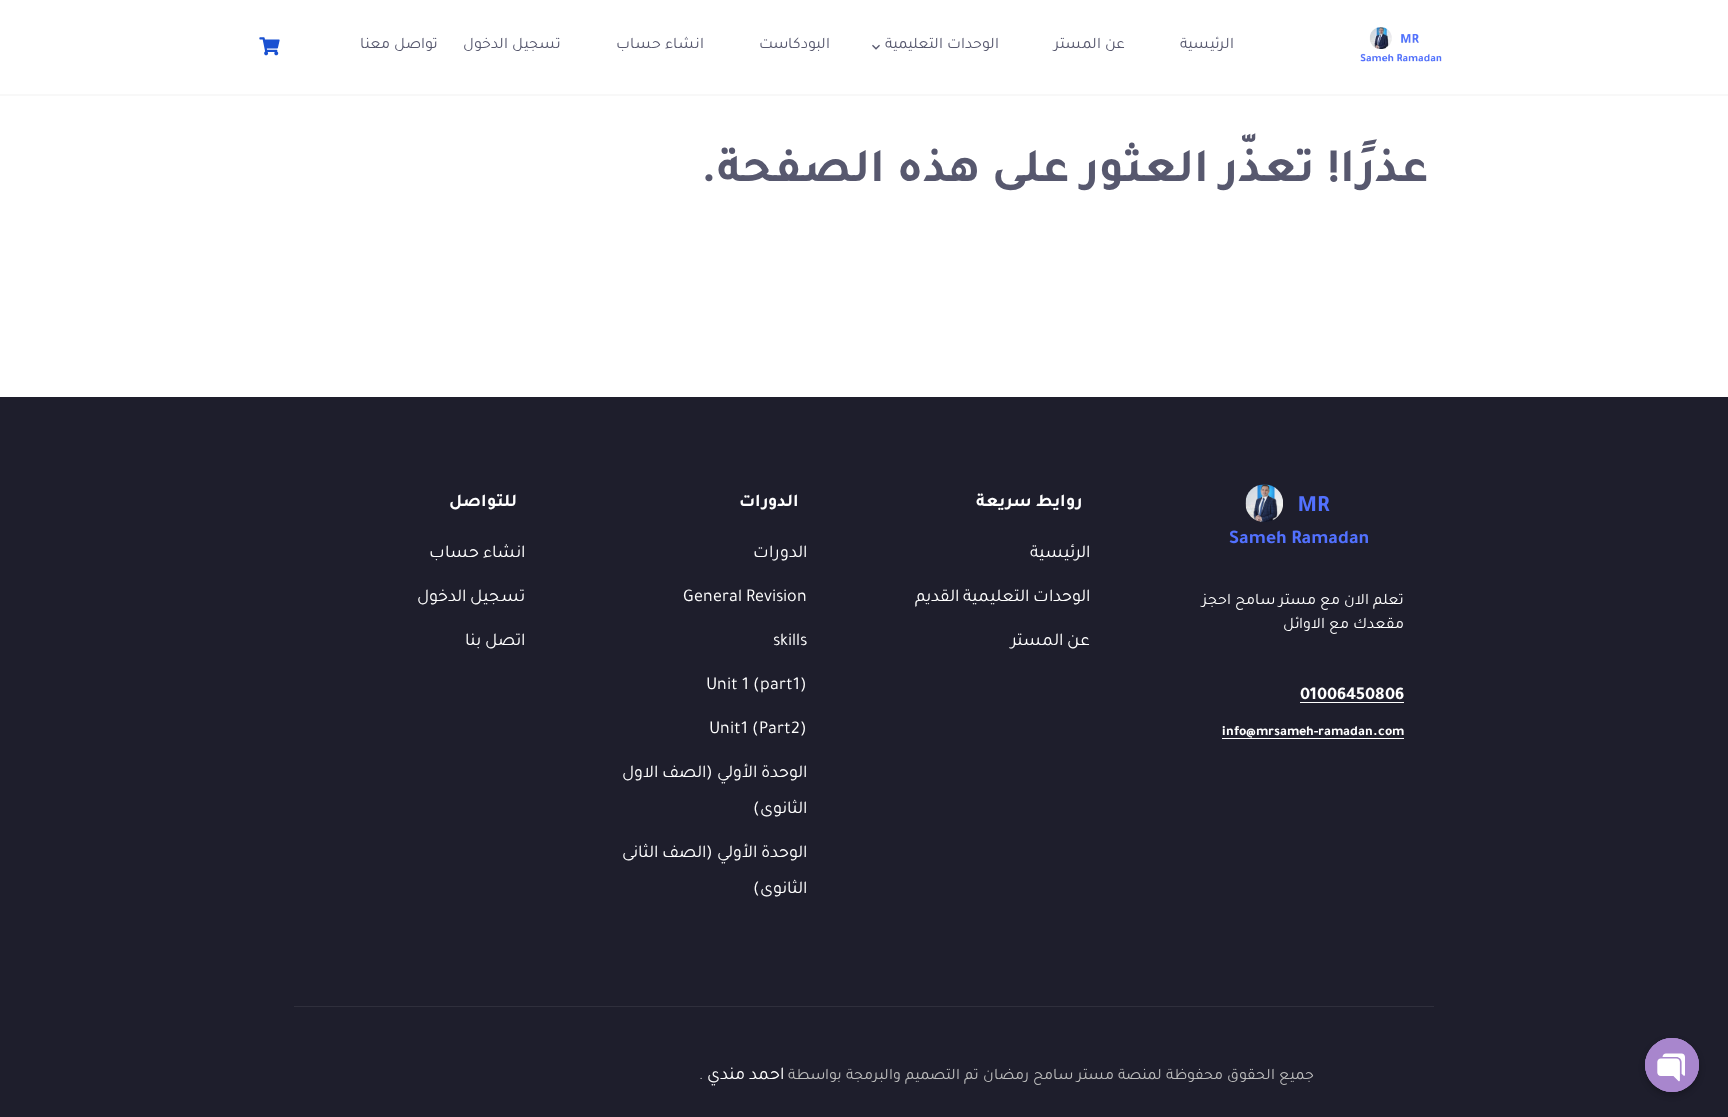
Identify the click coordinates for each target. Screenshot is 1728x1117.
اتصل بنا (495, 642)
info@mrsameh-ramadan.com (1313, 733)
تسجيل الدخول (512, 46)
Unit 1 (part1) (756, 686)
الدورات (780, 554)
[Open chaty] (1672, 1065)
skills (790, 642)
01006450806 (1352, 696)
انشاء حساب (660, 46)
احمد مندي (743, 1076)
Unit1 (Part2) (758, 730)
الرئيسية (1207, 46)
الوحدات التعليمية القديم (1002, 598)
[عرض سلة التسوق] (267, 46)
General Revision (745, 598)
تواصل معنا (399, 46)
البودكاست (794, 46)
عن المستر (1089, 46)
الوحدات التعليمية (942, 46)
